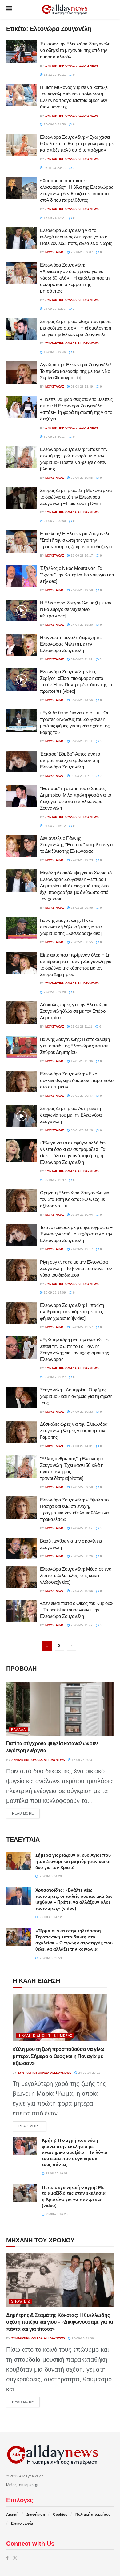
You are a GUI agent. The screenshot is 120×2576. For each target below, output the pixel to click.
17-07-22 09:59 (81, 1487)
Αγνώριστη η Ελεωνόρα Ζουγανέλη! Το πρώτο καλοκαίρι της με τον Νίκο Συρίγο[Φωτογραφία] (76, 371)
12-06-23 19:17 (81, 556)
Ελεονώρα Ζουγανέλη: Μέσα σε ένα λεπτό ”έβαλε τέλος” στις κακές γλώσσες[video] (76, 1575)
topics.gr (31, 2485)
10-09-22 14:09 (54, 1292)
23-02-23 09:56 (81, 908)
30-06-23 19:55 (81, 478)
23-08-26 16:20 (56, 2214)
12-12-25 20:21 (54, 75)
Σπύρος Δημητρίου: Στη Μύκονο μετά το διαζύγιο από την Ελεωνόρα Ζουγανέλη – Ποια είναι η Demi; (76, 497)
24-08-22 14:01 (81, 1446)
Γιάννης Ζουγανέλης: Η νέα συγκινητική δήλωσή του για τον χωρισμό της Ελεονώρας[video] (71, 927)
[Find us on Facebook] (7, 2558)
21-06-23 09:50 (54, 521)
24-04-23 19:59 (81, 590)
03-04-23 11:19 (81, 776)
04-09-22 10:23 (81, 1412)
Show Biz (21, 2301)
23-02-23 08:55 (81, 942)
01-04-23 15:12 (54, 826)
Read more (26, 1813)
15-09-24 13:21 (54, 218)
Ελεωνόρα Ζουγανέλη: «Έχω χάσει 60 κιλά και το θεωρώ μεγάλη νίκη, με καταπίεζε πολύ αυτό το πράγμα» (77, 143)
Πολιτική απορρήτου (93, 2515)
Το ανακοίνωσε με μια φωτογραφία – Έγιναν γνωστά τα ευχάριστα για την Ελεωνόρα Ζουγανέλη (76, 1234)
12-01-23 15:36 (81, 1061)
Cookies (60, 2515)
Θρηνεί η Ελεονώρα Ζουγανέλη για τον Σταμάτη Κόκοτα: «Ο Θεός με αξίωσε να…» (75, 1199)
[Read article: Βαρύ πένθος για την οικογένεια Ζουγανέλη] (22, 1549)
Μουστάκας (55, 252)
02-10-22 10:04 (81, 1215)
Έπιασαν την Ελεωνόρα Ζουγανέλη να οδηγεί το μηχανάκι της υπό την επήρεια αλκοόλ (75, 50)
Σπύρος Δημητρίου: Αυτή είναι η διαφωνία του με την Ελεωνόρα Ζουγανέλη (71, 1115)
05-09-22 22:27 (54, 1377)
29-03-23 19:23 (81, 860)
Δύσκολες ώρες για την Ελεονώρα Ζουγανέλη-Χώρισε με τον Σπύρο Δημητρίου (74, 1011)
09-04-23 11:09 (81, 659)
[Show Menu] (9, 9)
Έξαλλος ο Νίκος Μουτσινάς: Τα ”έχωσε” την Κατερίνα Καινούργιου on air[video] (77, 575)
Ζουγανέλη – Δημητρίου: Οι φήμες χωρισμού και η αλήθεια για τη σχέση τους (76, 1396)
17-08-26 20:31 (82, 1760)
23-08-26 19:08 (56, 2173)
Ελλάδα (18, 1730)
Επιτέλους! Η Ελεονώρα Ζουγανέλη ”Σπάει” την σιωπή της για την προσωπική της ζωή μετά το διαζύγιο (76, 540)
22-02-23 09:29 (54, 992)
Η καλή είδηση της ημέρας (45, 2035)
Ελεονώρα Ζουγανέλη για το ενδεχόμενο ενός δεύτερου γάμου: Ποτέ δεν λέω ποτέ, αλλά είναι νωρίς (76, 237)
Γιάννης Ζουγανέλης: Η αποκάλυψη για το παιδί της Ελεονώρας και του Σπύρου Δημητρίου (75, 1046)
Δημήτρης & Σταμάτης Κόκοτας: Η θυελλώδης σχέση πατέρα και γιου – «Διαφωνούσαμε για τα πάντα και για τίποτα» (60, 2322)
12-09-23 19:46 (54, 352)
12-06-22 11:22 (81, 1528)
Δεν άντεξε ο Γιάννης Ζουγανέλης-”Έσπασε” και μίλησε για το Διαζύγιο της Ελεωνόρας (76, 845)
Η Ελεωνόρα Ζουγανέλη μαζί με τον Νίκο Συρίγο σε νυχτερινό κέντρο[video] (76, 609)
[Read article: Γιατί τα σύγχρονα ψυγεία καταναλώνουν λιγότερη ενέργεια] (60, 1709)
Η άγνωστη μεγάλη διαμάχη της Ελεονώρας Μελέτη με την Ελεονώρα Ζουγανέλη (71, 644)
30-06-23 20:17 (54, 437)
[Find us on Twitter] (15, 2558)
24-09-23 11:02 (54, 309)
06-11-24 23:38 (54, 168)
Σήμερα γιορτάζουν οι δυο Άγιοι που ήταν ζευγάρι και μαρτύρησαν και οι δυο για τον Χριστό (73, 1861)
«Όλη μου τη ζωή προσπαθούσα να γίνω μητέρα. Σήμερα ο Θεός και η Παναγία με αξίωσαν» (59, 2056)
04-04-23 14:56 (81, 700)
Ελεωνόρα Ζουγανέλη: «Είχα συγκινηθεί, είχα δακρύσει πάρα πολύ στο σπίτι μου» (77, 1080)
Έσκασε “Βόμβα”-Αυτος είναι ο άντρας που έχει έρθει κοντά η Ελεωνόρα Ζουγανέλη (70, 760)
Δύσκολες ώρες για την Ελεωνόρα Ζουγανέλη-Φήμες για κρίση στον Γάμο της (74, 1431)
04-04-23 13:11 (81, 741)
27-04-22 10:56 (81, 1591)
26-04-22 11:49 (81, 1625)
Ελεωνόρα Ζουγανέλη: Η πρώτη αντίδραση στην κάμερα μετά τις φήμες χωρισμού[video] (72, 1312)
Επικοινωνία (22, 2523)
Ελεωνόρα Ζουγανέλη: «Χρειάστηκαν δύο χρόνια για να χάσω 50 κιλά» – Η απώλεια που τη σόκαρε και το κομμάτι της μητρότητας (75, 278)
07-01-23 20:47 (81, 1096)
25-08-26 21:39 (82, 2338)
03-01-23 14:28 (81, 1130)
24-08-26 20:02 (89, 2073)
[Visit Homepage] (65, 9)
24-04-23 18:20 (81, 625)
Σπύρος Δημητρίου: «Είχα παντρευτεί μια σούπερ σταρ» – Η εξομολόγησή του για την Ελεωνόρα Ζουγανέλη (76, 328)
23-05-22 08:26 (81, 1556)
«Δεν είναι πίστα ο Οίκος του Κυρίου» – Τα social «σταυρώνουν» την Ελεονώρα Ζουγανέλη (76, 1610)
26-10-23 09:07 (81, 252)
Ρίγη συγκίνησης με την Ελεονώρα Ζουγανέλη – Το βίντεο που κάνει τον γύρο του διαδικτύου (76, 1268)
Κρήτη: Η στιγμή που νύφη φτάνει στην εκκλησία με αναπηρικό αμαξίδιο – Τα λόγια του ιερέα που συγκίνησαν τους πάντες (75, 2152)
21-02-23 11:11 (81, 1027)
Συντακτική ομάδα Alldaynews (72, 66)
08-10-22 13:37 (54, 1180)
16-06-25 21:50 (54, 124)
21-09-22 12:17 (81, 1249)
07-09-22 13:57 (81, 1327)
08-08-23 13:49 (81, 387)
